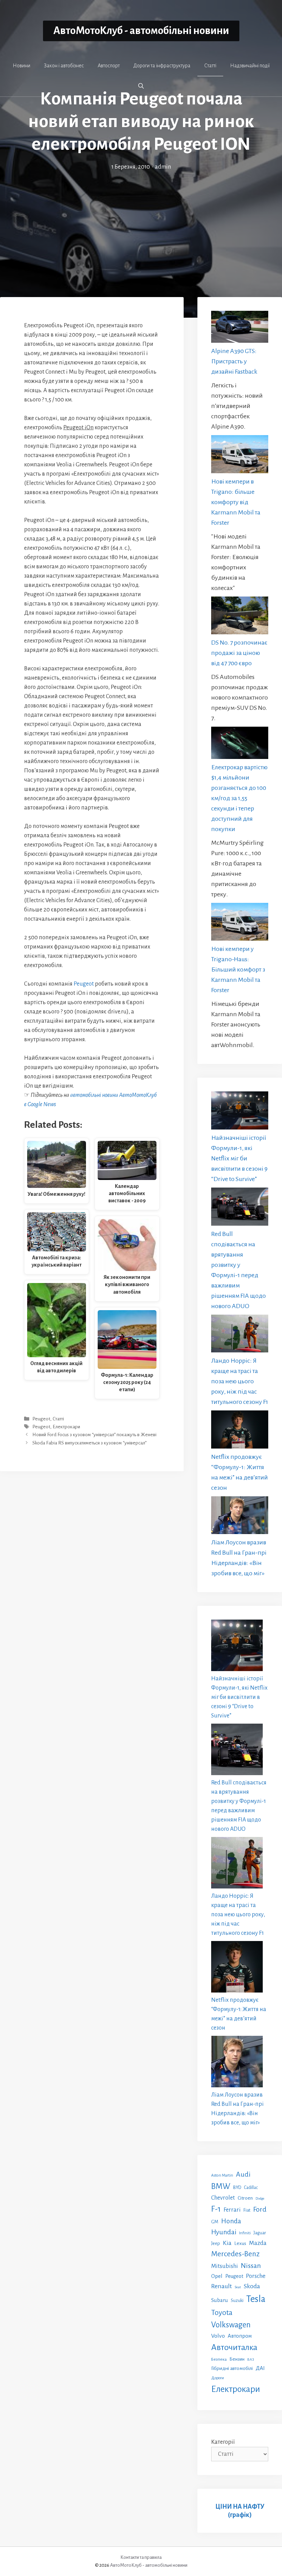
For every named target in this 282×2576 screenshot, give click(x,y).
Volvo (218, 2336)
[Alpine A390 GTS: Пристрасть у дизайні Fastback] (240, 328)
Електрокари (66, 1427)
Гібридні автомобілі (232, 2368)
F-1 (216, 2209)
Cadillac (251, 2188)
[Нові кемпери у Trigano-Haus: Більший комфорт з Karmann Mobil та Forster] (240, 923)
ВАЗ (251, 2359)
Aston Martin (222, 2175)
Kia (227, 2243)
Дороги (218, 2378)
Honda (231, 2221)
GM (215, 2222)
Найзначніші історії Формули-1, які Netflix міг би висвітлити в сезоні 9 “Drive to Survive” (239, 1158)
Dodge (260, 2198)
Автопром (240, 2336)
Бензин (237, 2359)
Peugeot (84, 984)
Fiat (247, 2210)
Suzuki (237, 2301)
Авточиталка (234, 2347)
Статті (210, 66)
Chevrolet (223, 2198)
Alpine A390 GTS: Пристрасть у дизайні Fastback (234, 361)
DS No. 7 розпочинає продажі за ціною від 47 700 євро (239, 653)
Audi (243, 2174)
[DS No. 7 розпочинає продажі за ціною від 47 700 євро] (240, 617)
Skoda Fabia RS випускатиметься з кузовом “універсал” (89, 1443)
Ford (260, 2209)
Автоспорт (109, 66)
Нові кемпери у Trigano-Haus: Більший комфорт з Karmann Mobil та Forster (238, 969)
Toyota (222, 2313)
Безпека (219, 2359)
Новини (21, 66)
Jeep (216, 2243)
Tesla (256, 2299)
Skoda (252, 2286)
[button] (141, 86)
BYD (237, 2187)
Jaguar (260, 2233)
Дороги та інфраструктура (162, 66)
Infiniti (245, 2233)
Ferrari (232, 2210)
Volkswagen (231, 2325)
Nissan (251, 2266)
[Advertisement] (141, 223)
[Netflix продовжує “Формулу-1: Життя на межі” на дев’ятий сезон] (240, 1431)
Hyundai (224, 2232)
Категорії (223, 2442)
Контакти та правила (141, 2557)
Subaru (220, 2300)
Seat (238, 2287)
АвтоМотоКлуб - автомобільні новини (141, 31)
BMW (221, 2186)
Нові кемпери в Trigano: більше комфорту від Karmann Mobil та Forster (236, 502)
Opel (217, 2276)
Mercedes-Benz (235, 2254)
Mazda (258, 2243)
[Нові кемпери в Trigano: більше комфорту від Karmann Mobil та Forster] (240, 456)
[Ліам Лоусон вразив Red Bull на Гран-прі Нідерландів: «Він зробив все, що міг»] (240, 1517)
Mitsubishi (225, 2266)
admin (163, 167)
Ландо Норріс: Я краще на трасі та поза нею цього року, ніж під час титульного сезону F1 (240, 1381)
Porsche (256, 2276)
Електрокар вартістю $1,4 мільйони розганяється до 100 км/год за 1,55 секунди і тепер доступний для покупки (239, 798)
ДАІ (260, 2368)
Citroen (245, 2198)
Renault (221, 2286)
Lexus (240, 2243)
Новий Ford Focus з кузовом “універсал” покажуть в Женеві (94, 1435)
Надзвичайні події (250, 66)
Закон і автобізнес (64, 66)
